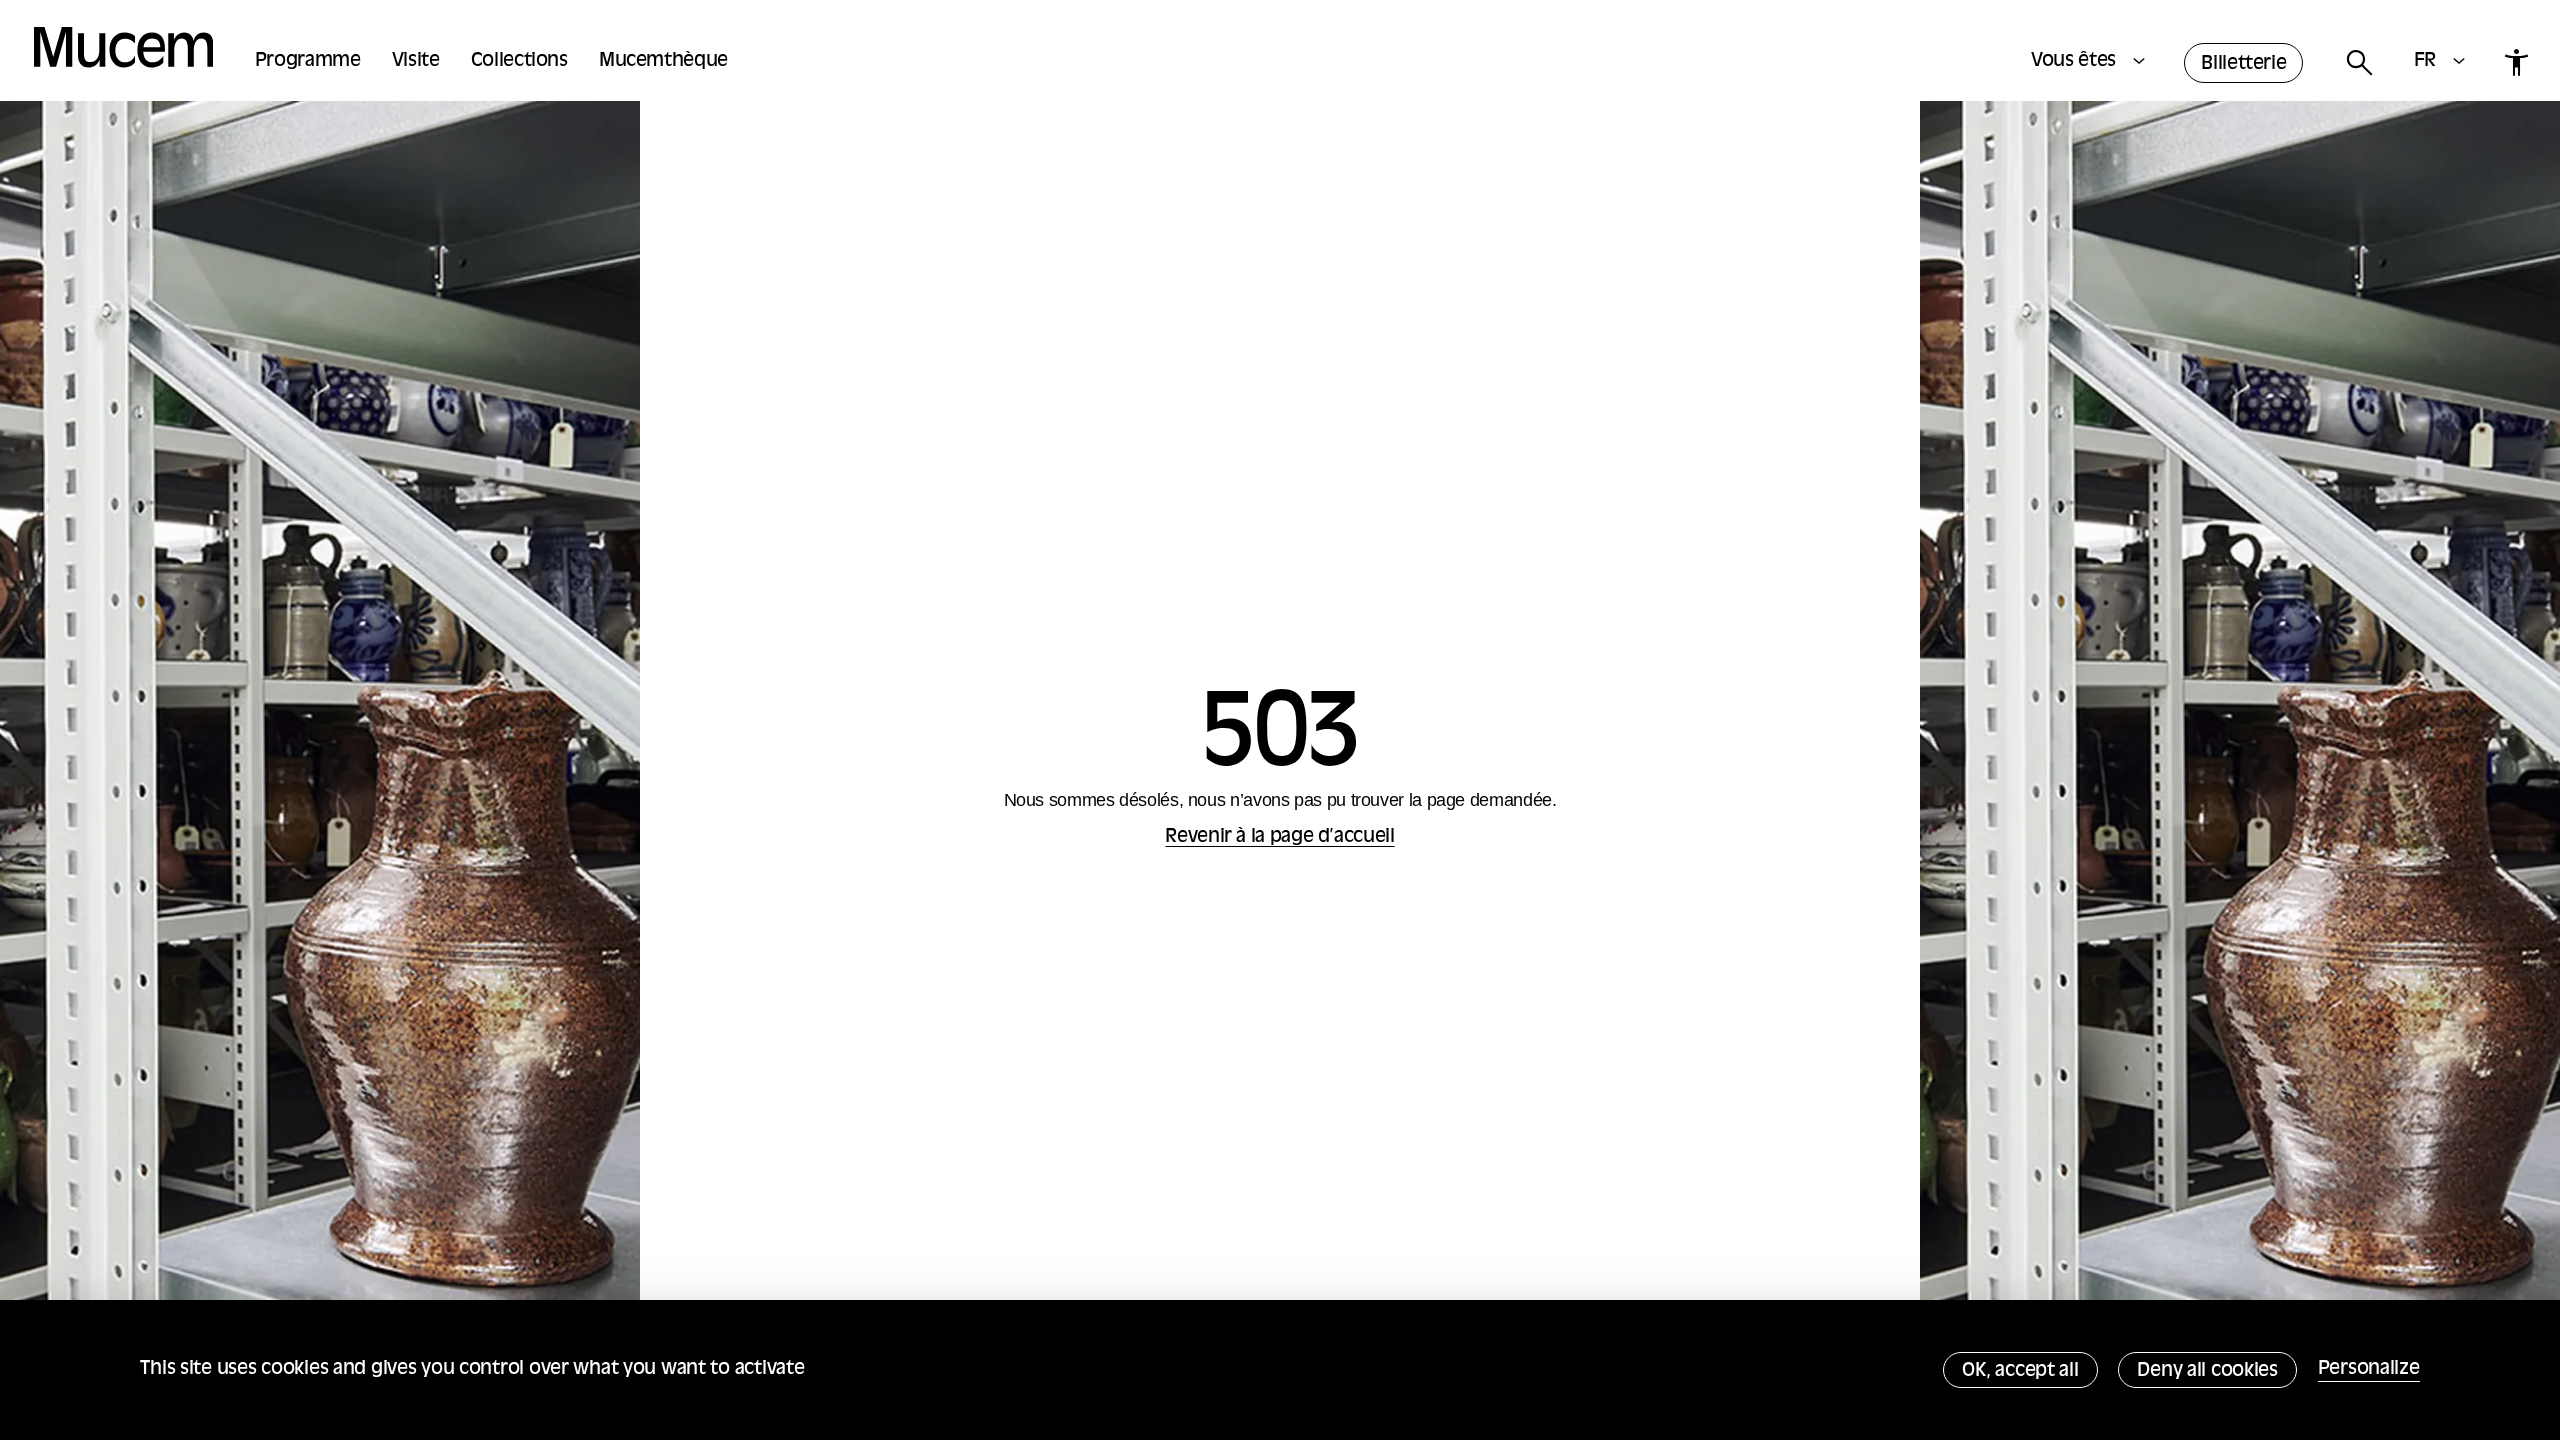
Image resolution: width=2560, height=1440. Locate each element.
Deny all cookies (2207, 1371)
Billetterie (2243, 64)
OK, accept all (2020, 1371)
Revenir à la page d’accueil (1279, 837)
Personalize (2369, 1369)
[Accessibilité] (2516, 62)
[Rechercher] (2358, 63)
